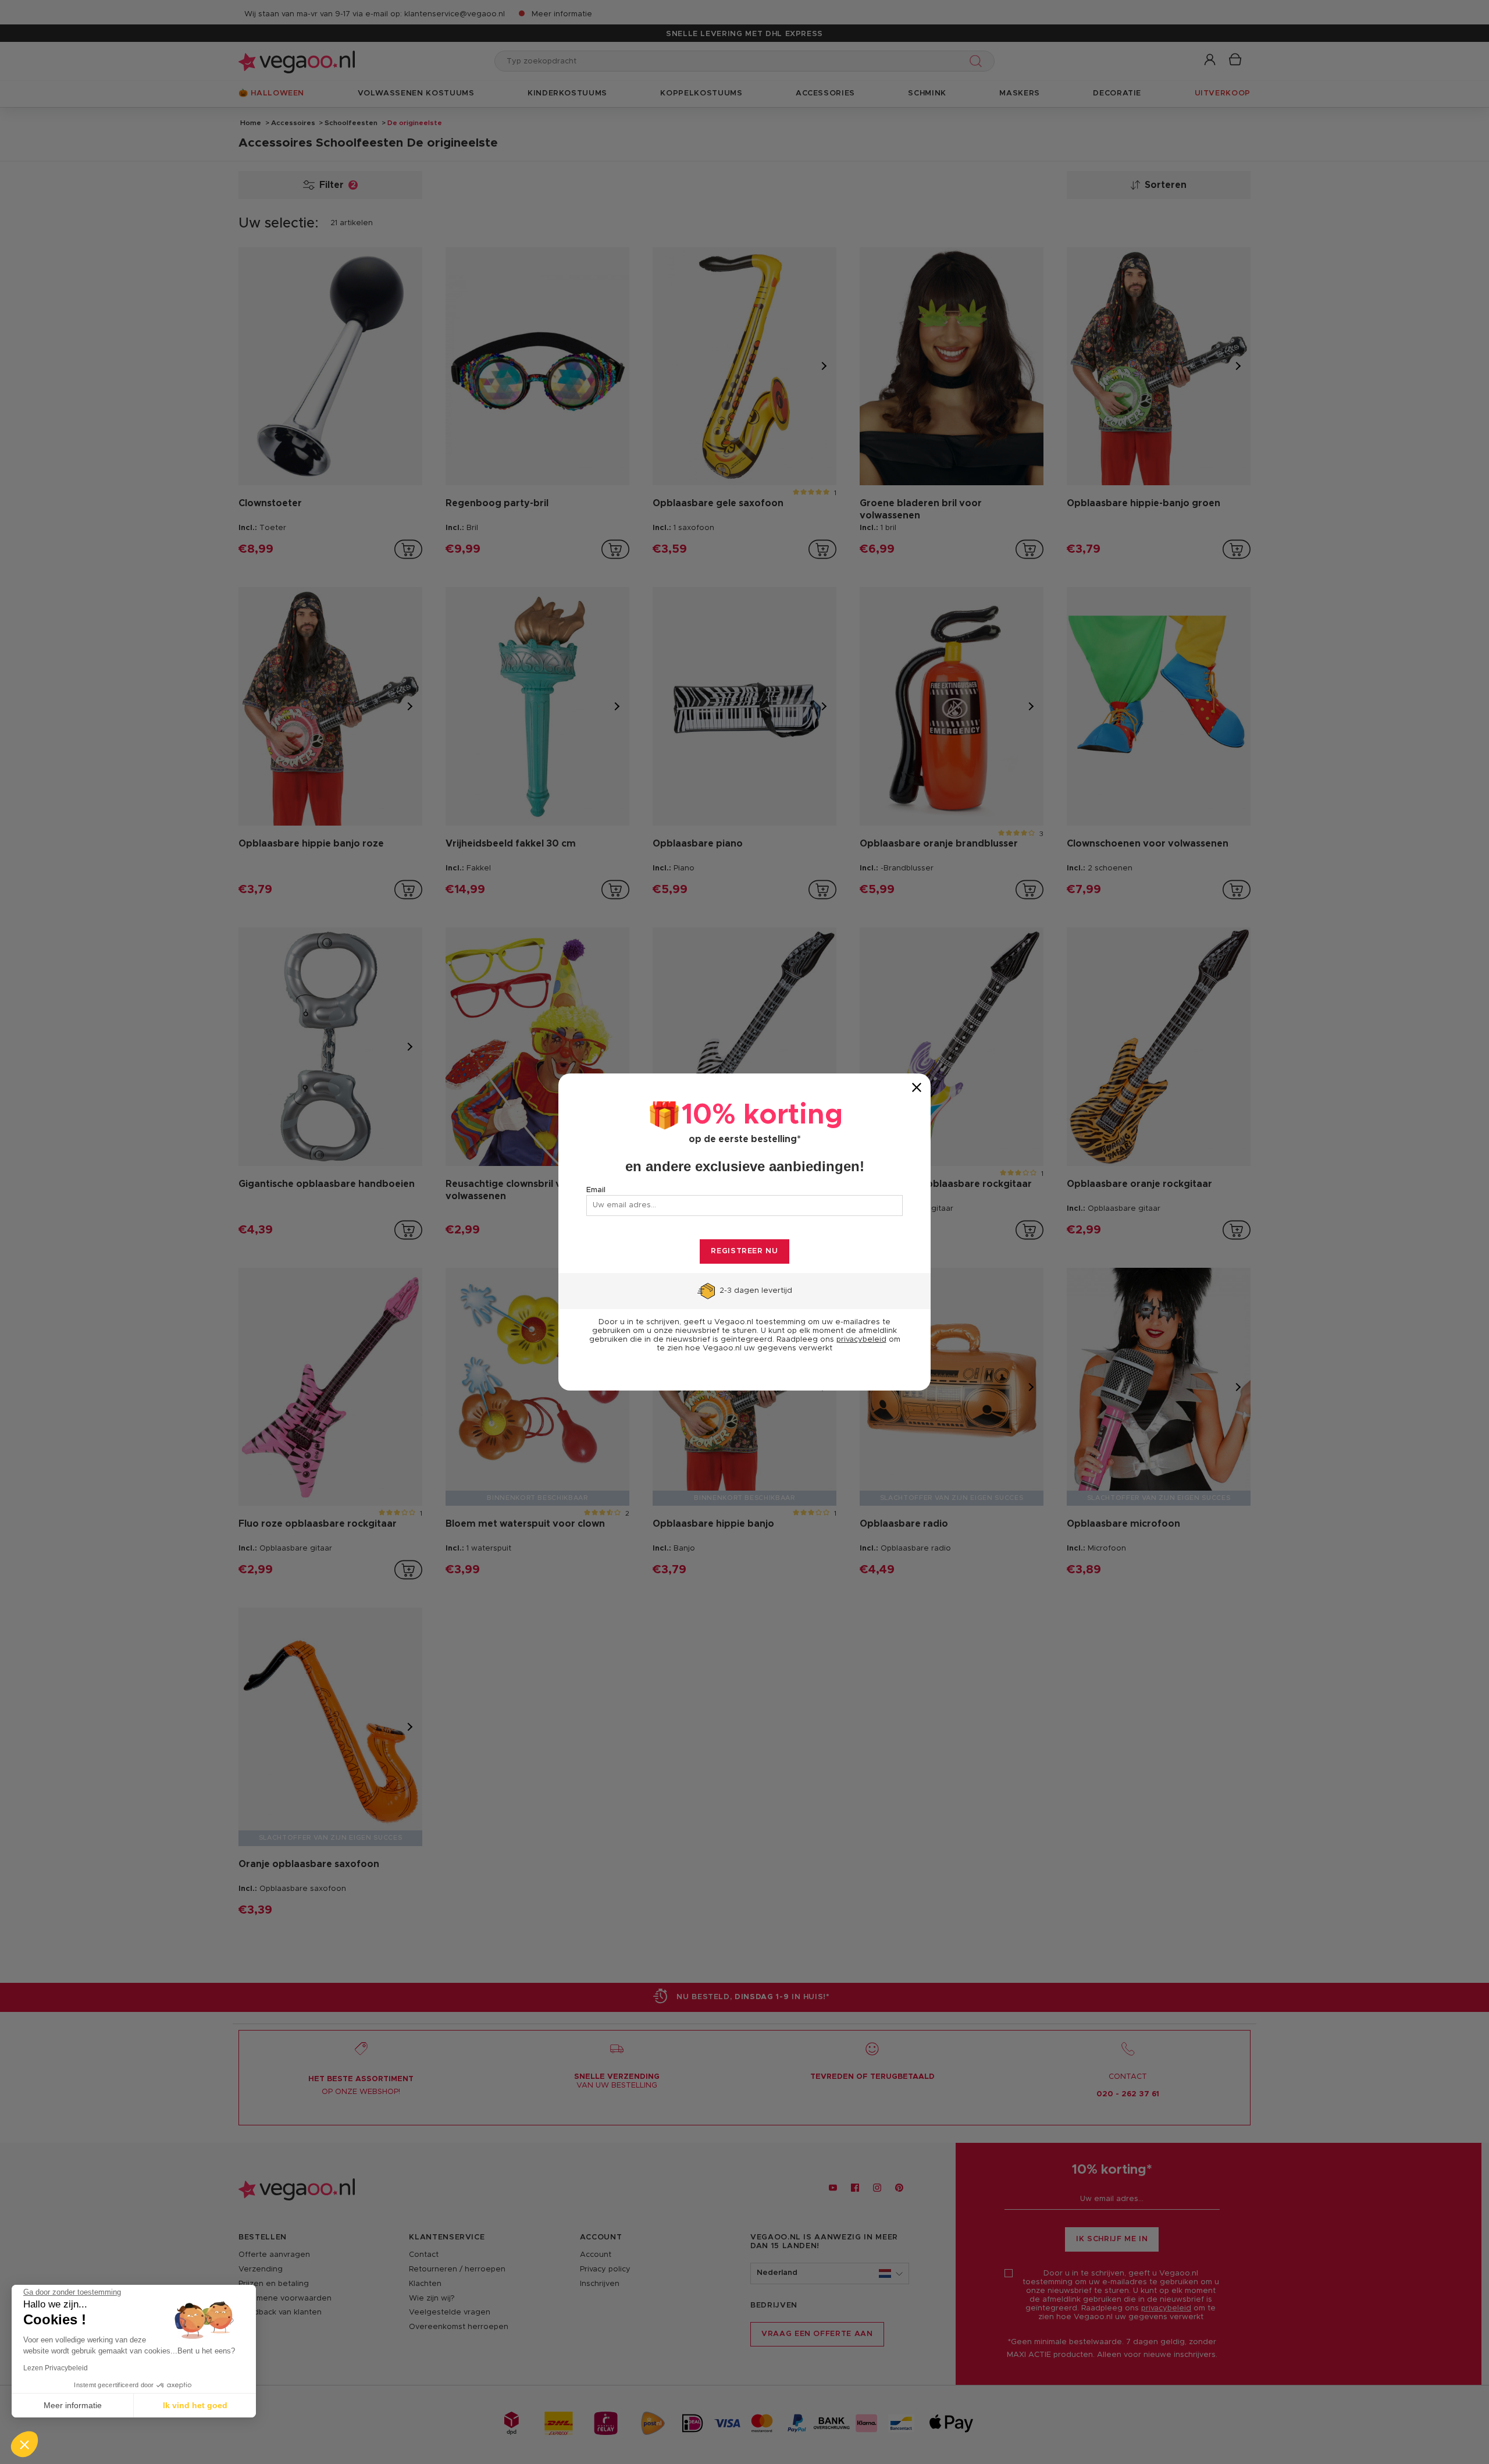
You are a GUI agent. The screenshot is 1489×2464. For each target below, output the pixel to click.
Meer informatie (73, 2405)
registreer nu (744, 1251)
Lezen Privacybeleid (56, 2368)
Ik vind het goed (195, 2405)
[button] (24, 2444)
